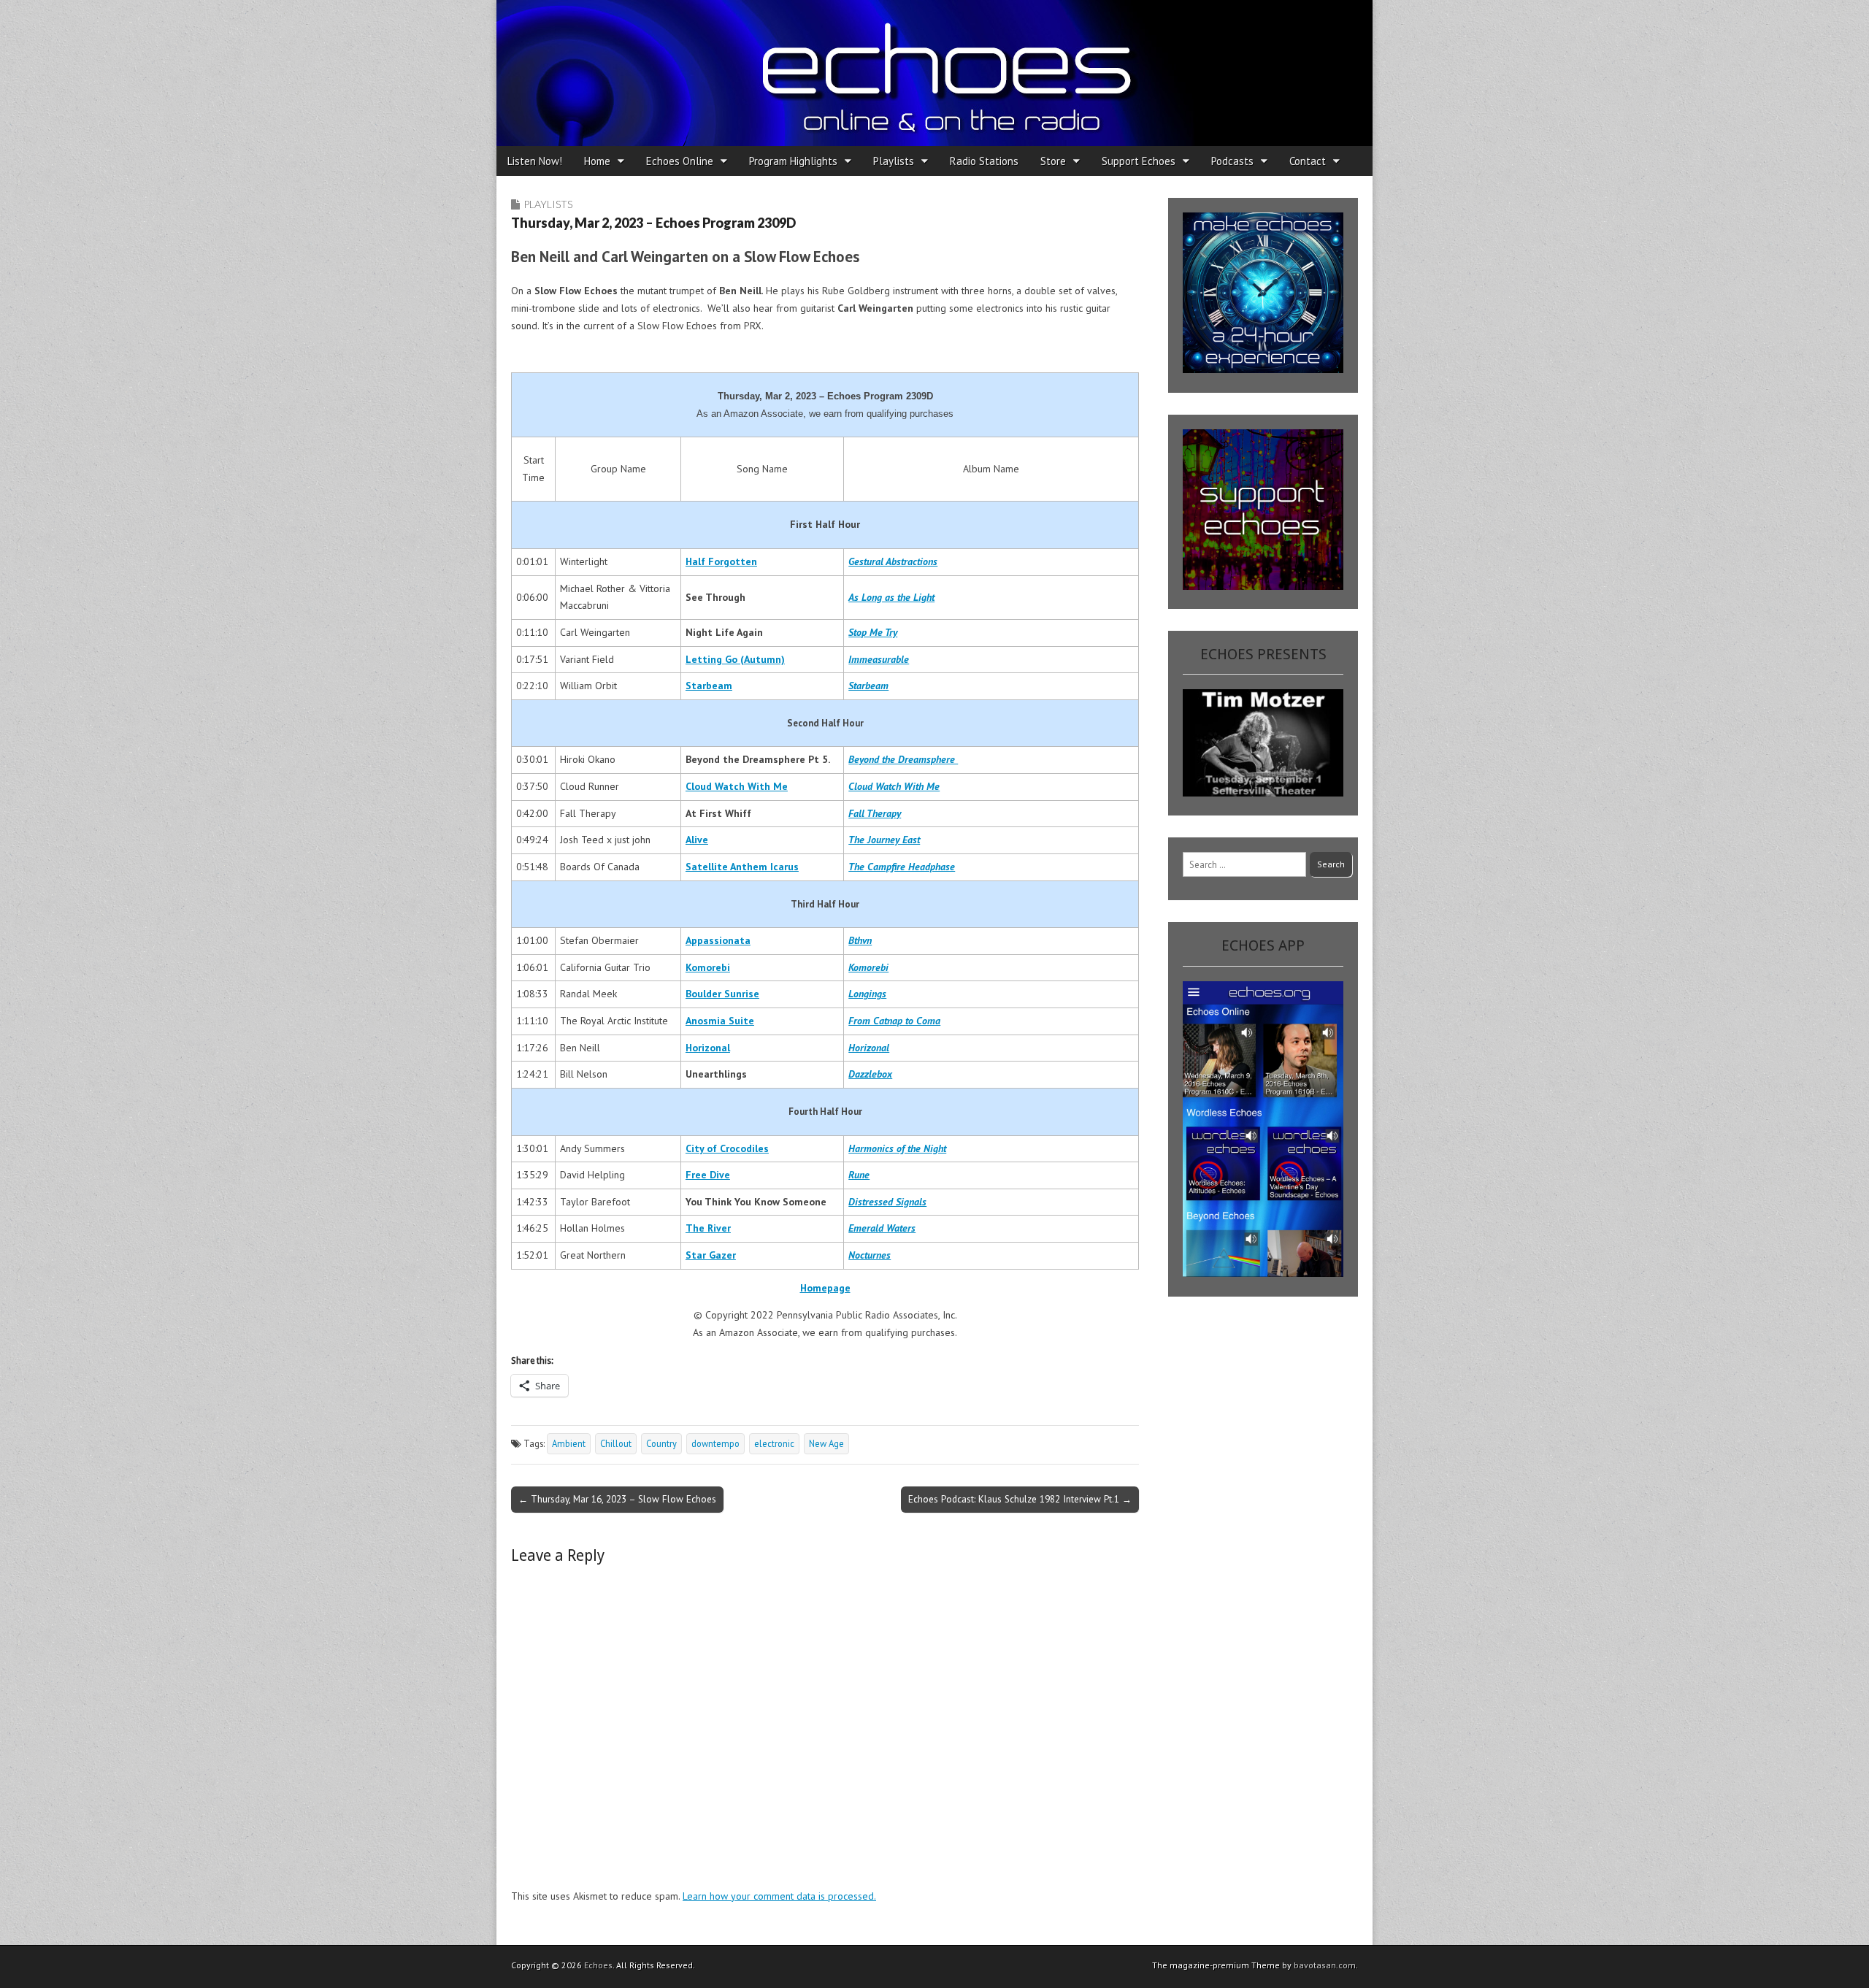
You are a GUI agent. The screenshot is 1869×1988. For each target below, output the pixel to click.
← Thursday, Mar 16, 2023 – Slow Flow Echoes (617, 1499)
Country (661, 1443)
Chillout (616, 1443)
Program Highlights (793, 161)
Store (1053, 161)
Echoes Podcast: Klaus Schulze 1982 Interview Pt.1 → (1020, 1499)
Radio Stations (984, 161)
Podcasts (1232, 161)
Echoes (598, 1965)
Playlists (894, 161)
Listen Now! (535, 161)
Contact (1308, 161)
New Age (826, 1443)
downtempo (715, 1443)
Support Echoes (1139, 161)
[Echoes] (934, 73)
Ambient (569, 1443)
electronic (774, 1443)
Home (597, 161)
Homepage (825, 1288)
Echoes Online (680, 161)
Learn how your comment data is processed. (779, 1896)
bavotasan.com (1325, 1965)
